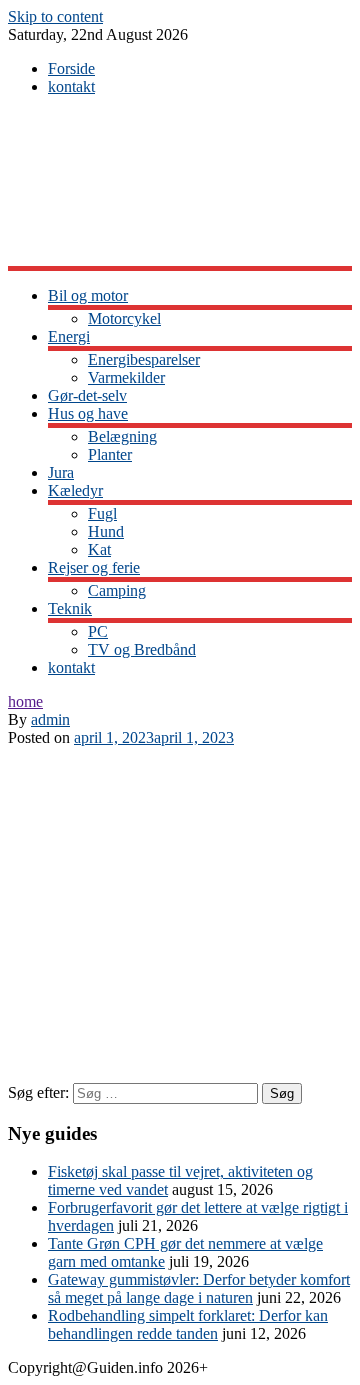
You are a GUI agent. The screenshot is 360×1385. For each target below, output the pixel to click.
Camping (117, 590)
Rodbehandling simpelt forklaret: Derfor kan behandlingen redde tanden (188, 1324)
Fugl (102, 513)
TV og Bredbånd (142, 649)
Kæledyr (75, 490)
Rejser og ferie (94, 567)
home (25, 701)
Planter (110, 454)
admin (50, 719)
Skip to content (55, 16)
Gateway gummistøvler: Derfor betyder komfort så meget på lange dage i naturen (199, 1288)
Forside (71, 68)
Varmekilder (126, 377)
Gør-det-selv (87, 395)
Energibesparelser (144, 359)
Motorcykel (124, 318)
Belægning (122, 436)
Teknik (70, 608)
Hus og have (88, 413)
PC (98, 631)
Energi (69, 336)
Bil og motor (88, 295)
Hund (106, 531)
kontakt (71, 86)
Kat (99, 549)
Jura (61, 472)
